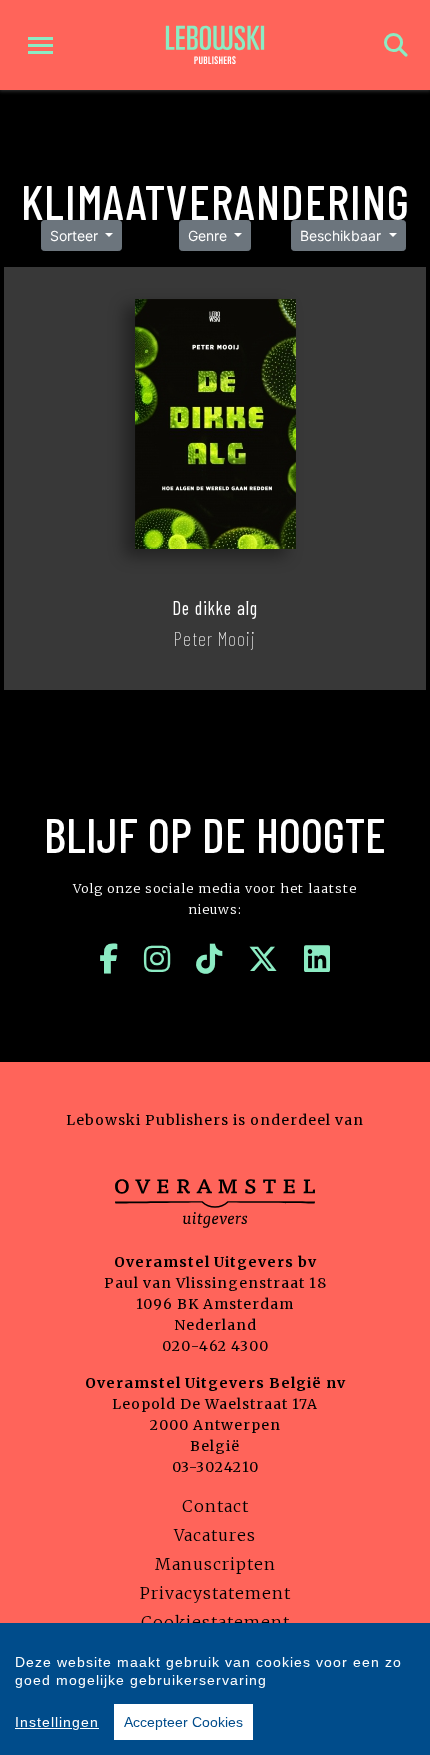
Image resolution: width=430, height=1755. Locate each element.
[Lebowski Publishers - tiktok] (209, 959)
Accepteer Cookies (183, 1722)
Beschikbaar (342, 235)
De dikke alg (215, 608)
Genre (209, 235)
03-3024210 (215, 1467)
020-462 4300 (215, 1346)
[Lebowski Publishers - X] (263, 959)
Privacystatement (215, 1593)
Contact (215, 1506)
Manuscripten (215, 1564)
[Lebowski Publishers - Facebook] (109, 959)
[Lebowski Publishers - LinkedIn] (317, 959)
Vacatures (215, 1535)
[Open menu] (40, 45)
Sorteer (76, 235)
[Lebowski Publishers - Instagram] (157, 959)
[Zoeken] (396, 45)
